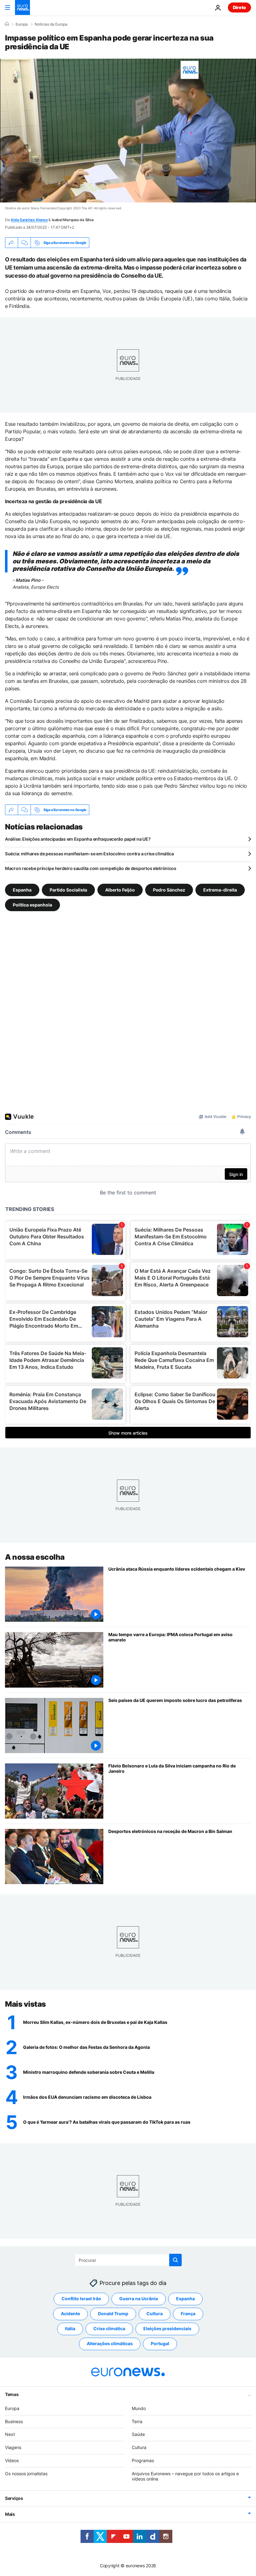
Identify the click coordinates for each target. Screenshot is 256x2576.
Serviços (14, 2498)
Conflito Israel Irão (81, 2299)
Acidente (70, 2314)
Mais (10, 2514)
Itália (70, 2328)
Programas (143, 2460)
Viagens (13, 2447)
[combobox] (128, 2260)
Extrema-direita (220, 890)
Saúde (138, 2434)
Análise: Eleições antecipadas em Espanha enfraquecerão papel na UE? (78, 839)
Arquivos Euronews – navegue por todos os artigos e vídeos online (185, 2476)
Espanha (22, 890)
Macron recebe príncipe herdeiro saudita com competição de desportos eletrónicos (91, 868)
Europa (22, 24)
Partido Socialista (68, 890)
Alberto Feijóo (120, 890)
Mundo (139, 2408)
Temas (12, 2394)
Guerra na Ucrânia (139, 2299)
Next (10, 2434)
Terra (137, 2421)
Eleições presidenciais (167, 2328)
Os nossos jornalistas (26, 2473)
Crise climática (109, 2328)
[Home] (7, 24)
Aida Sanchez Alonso (29, 220)
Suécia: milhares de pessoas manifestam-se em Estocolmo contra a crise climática (89, 854)
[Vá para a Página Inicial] (22, 7)
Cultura (155, 2314)
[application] (128, 131)
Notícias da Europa (51, 24)
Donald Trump (113, 2314)
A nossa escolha (35, 1557)
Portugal (160, 2343)
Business (14, 2421)
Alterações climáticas (110, 2343)
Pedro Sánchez (169, 890)
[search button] (175, 2260)
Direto (239, 7)
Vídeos (12, 2460)
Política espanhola (32, 905)
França (188, 2314)
